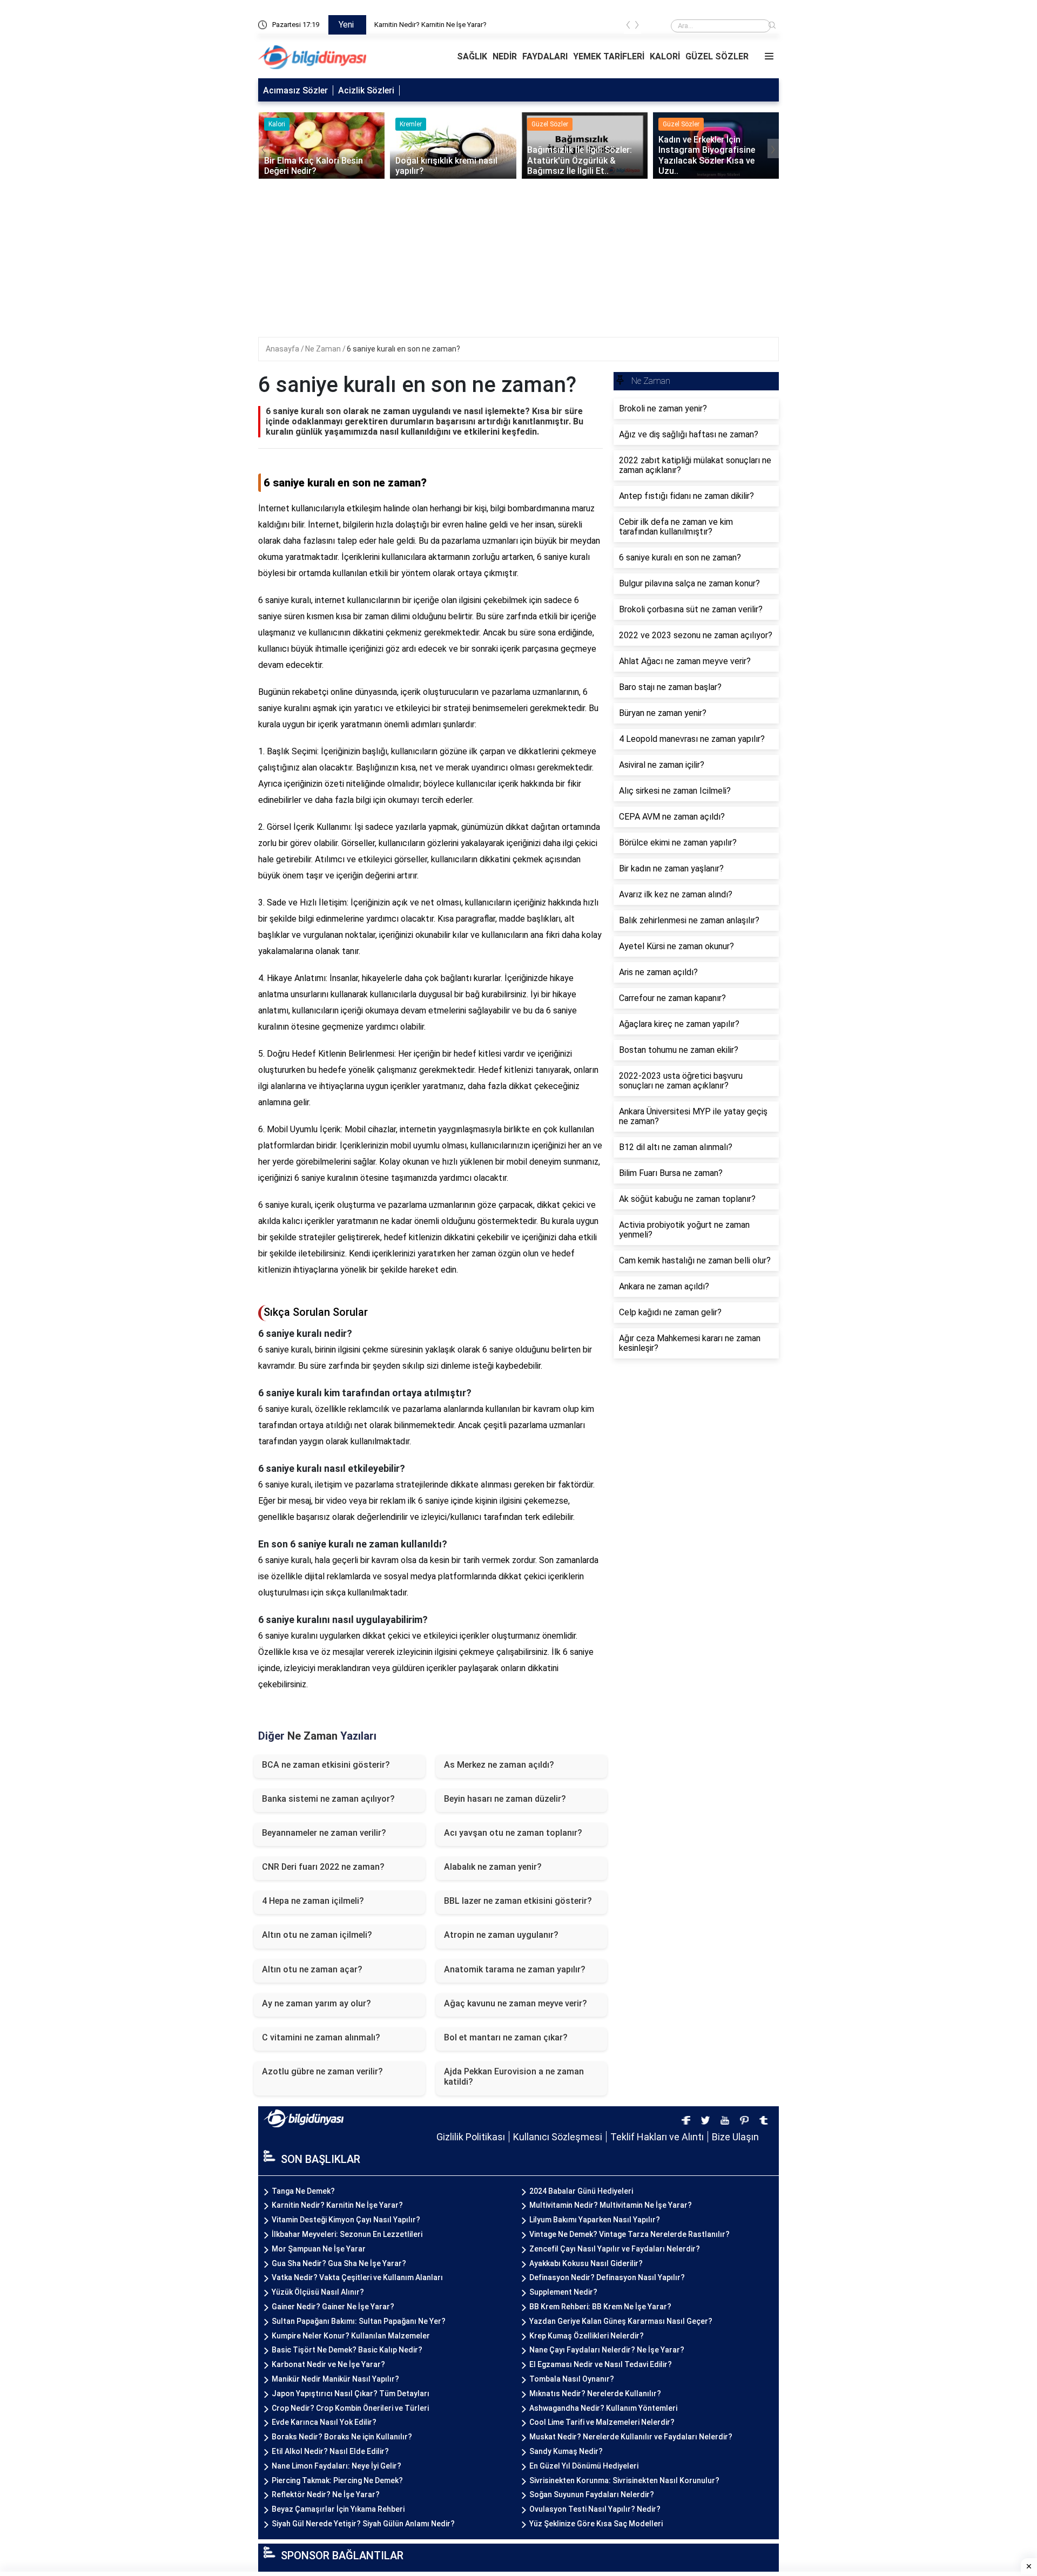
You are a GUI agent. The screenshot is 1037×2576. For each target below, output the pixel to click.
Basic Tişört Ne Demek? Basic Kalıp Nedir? (347, 2350)
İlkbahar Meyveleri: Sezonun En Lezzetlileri (347, 2234)
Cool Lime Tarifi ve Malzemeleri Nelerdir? (602, 2422)
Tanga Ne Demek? (403, 25)
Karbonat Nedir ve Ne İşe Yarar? (328, 2364)
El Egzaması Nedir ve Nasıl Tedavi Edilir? (601, 2364)
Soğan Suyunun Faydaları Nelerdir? (592, 2494)
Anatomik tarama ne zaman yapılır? (515, 1969)
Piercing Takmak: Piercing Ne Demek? (337, 2480)
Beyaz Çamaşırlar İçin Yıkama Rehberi (338, 2509)
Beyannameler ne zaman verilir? (324, 1833)
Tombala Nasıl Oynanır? (572, 2379)
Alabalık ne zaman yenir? (493, 1867)
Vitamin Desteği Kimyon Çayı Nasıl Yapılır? (346, 2220)
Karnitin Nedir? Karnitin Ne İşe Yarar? (337, 2205)
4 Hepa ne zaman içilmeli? (313, 1901)
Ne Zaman (324, 349)
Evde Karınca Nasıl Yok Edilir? (324, 2422)
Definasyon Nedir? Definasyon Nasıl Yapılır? (607, 2277)
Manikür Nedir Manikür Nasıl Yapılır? (335, 2379)
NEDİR (505, 56)
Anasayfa (283, 349)
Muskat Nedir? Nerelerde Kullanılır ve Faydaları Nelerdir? (631, 2437)
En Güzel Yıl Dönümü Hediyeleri (584, 2466)
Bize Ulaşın (735, 2137)
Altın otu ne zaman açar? (312, 1969)
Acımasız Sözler (295, 90)
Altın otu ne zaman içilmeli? (317, 1935)
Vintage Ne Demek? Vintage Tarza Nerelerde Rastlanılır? (629, 2234)
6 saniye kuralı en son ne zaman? (403, 349)
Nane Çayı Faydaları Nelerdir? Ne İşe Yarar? (607, 2350)
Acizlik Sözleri (366, 90)
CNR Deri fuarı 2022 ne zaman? (323, 1867)
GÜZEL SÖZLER (717, 56)
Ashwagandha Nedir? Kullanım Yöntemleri (603, 2408)
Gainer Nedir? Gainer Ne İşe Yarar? (333, 2307)
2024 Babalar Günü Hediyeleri (581, 2191)
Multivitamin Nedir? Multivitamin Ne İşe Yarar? (611, 2205)
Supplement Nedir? (563, 2292)
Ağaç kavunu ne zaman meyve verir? (516, 2003)
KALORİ (665, 56)
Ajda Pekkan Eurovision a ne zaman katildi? (514, 2077)
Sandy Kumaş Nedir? (566, 2451)
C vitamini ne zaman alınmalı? (321, 2037)
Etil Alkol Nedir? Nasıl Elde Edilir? (330, 2451)
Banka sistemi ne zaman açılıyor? (328, 1799)
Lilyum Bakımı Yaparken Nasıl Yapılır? (595, 2220)
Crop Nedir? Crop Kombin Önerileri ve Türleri (350, 2408)
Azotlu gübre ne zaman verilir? (322, 2071)
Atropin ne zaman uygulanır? (501, 1935)
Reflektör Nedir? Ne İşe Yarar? (326, 2494)
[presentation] (628, 27)
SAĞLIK (472, 56)
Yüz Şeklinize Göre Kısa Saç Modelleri (596, 2524)
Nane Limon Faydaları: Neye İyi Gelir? (336, 2466)
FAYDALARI (545, 56)
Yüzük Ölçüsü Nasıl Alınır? (318, 2292)
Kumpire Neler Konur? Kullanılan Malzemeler (351, 2336)
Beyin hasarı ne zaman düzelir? (505, 1799)
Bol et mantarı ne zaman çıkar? (506, 2037)
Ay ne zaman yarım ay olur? (317, 2003)
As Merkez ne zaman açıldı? (499, 1765)
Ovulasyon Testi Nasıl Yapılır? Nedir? (595, 2509)
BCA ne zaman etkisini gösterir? (326, 1765)
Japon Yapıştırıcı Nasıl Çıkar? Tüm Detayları (351, 2394)
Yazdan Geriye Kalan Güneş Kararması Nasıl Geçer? (621, 2321)
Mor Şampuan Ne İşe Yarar (319, 2249)
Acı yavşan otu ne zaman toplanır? (513, 1833)
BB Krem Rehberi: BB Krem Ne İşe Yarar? (600, 2307)
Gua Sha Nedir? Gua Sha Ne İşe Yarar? (339, 2263)
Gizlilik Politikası (471, 2137)
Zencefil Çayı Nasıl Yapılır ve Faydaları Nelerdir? (615, 2249)
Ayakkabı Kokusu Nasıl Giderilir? (586, 2263)
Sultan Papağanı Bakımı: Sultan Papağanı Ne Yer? (359, 2321)
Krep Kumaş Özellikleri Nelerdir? (587, 2336)
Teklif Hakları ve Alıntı (657, 2137)
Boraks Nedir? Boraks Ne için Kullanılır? (342, 2437)
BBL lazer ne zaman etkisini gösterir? (518, 1901)
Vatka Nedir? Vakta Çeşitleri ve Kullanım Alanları (357, 2277)
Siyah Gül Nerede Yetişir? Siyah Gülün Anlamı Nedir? (363, 2524)
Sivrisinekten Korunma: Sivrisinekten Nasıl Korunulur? (624, 2480)
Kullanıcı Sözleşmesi (558, 2137)
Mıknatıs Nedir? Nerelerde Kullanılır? (595, 2394)
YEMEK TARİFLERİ (609, 56)
